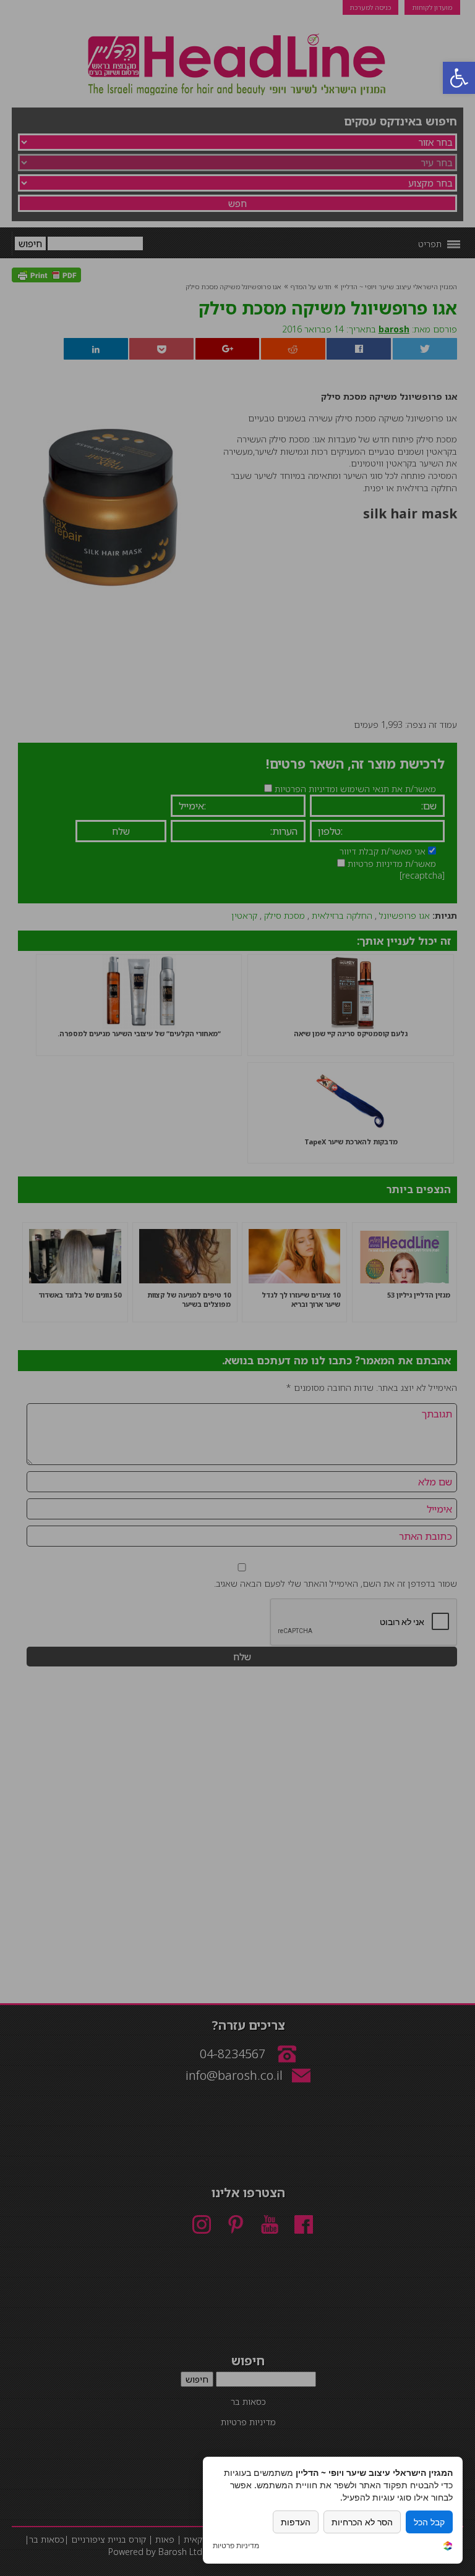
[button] (459, 78)
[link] (448, 2547)
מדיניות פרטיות (236, 2546)
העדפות (296, 2522)
